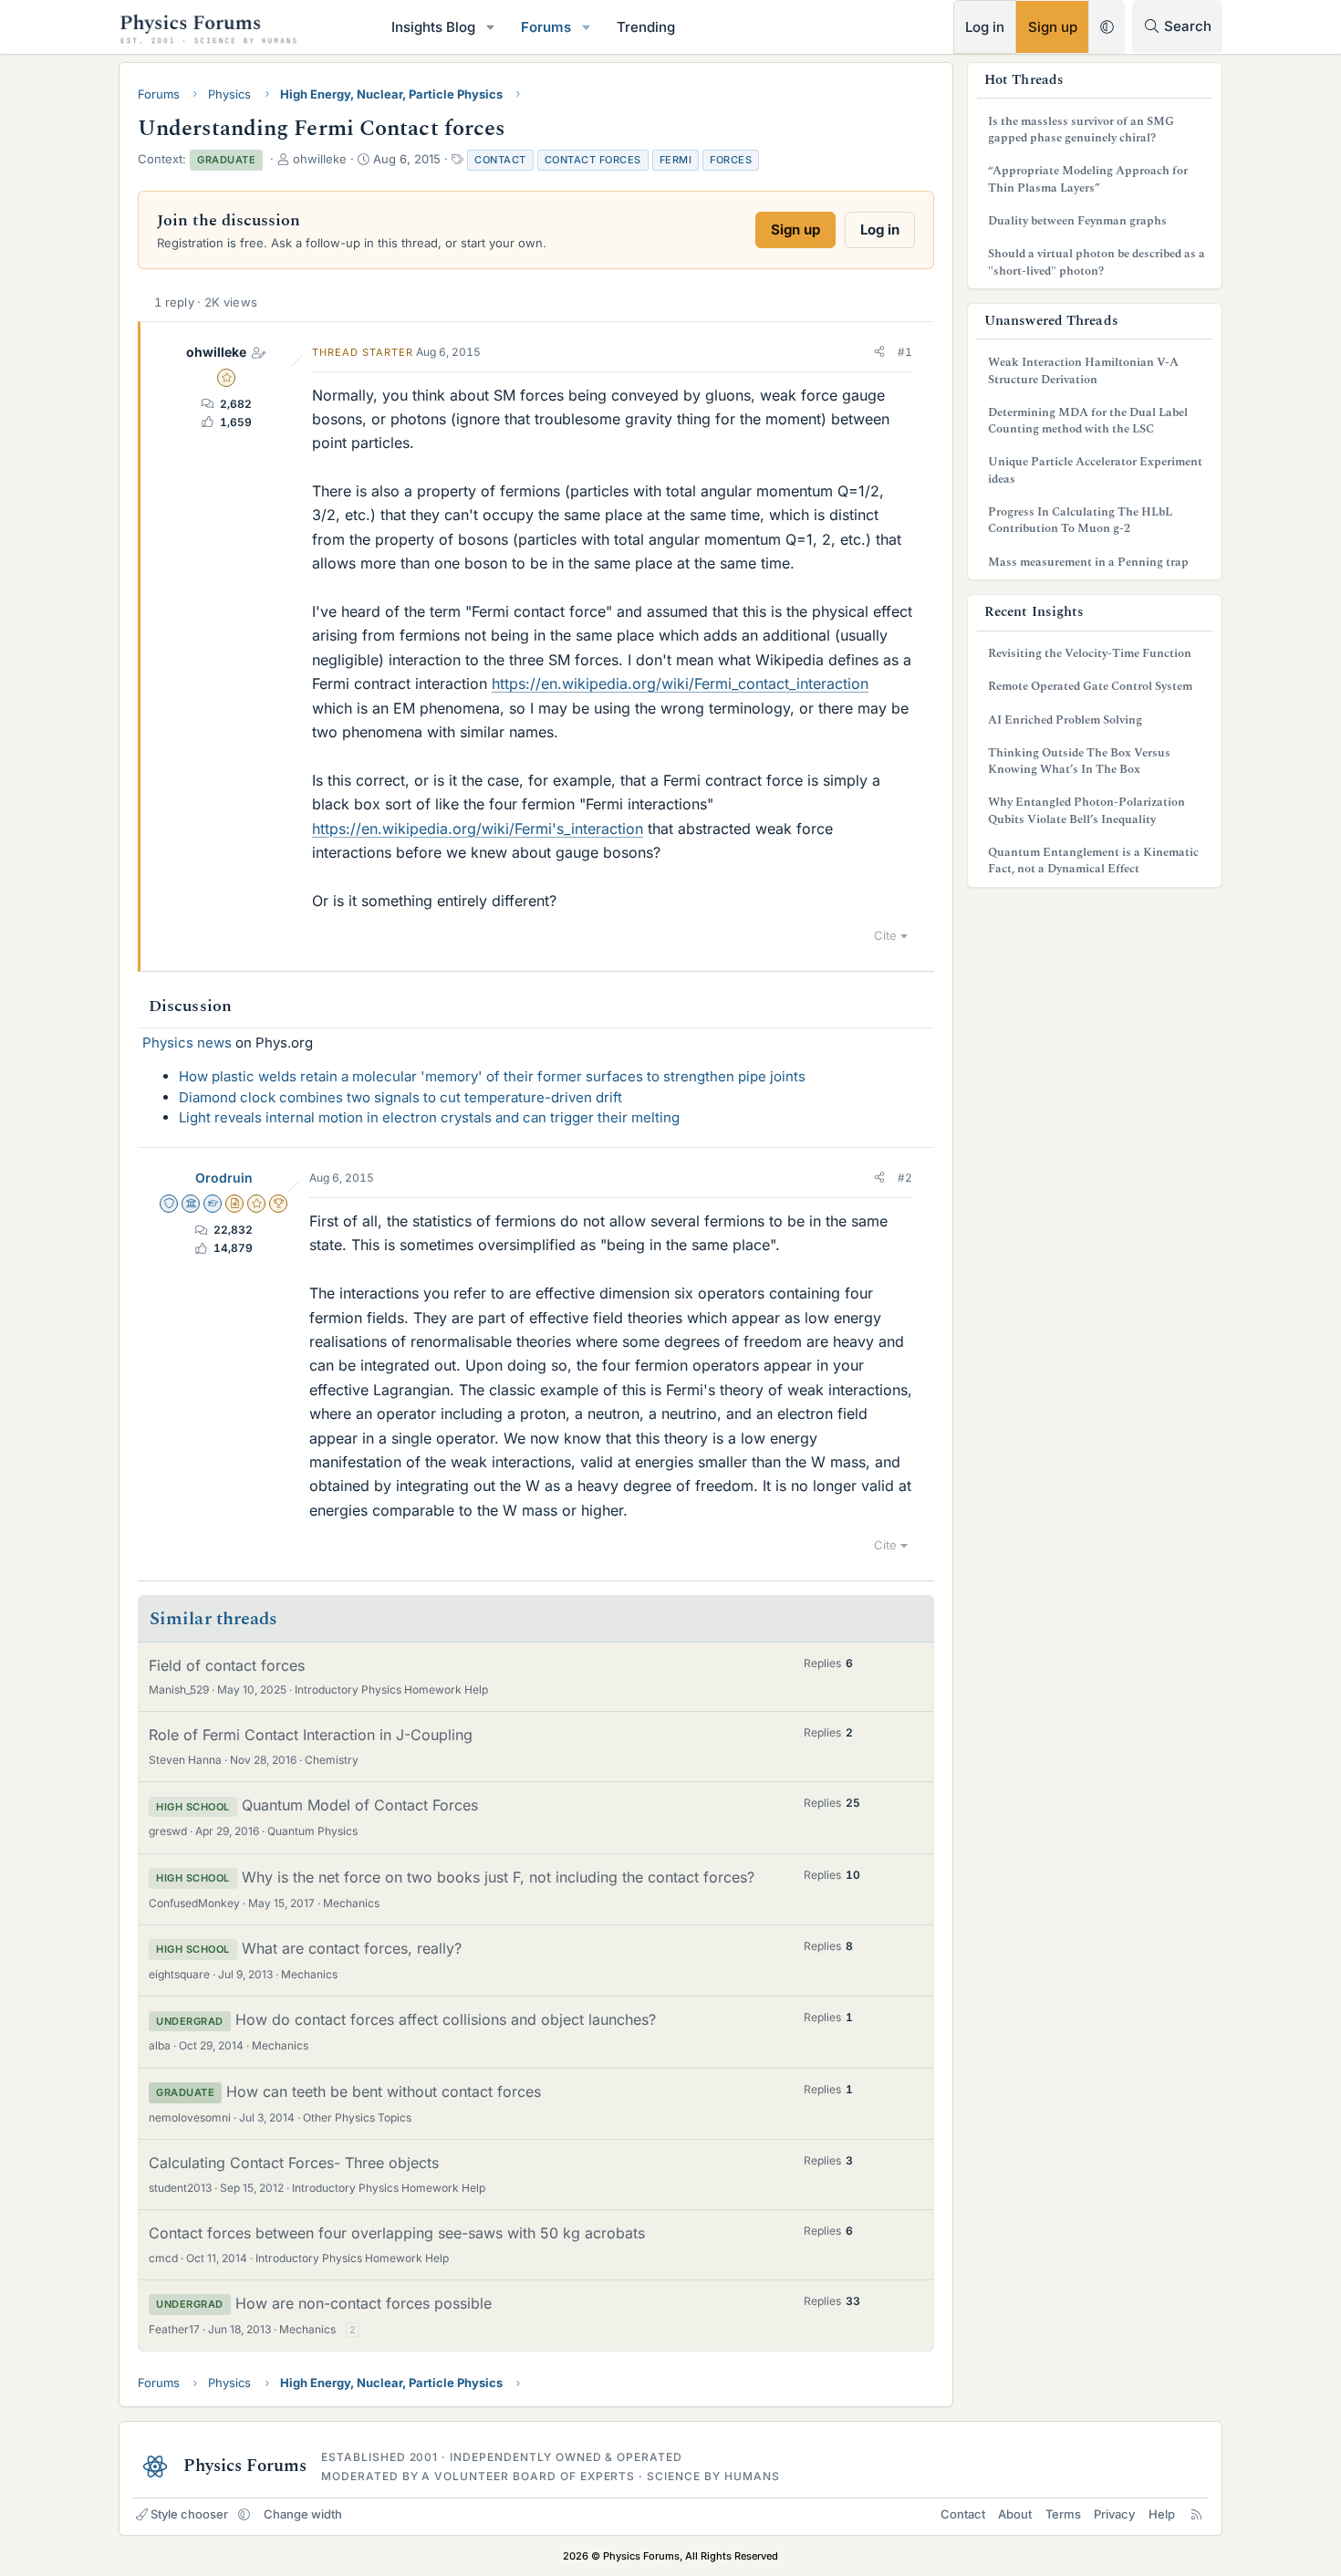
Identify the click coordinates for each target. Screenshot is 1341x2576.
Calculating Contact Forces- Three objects (294, 2163)
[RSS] (1196, 2514)
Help (1162, 2514)
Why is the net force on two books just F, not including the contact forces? (498, 1877)
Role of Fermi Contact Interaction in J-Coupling (311, 1735)
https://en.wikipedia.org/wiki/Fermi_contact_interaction (680, 683)
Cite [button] (885, 935)
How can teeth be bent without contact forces (384, 2091)
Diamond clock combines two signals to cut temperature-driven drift (400, 1097)
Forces (731, 160)
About (1015, 2514)
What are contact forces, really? (352, 1948)
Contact (500, 160)
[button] (491, 27)
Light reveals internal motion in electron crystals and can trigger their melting (429, 1117)
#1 (905, 352)
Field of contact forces (227, 1665)
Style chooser (189, 2514)
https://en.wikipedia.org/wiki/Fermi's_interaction (478, 829)
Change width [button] (303, 2514)
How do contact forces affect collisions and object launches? (446, 2019)
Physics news (187, 1043)
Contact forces (593, 160)
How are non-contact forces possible (364, 2303)
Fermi (676, 160)
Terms (1063, 2514)
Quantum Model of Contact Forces (360, 1805)
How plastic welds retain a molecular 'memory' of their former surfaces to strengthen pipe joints (492, 1076)
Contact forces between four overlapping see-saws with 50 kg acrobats (397, 2233)
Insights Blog (433, 27)
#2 (905, 1178)
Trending (646, 27)
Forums (546, 27)
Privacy (1114, 2514)
